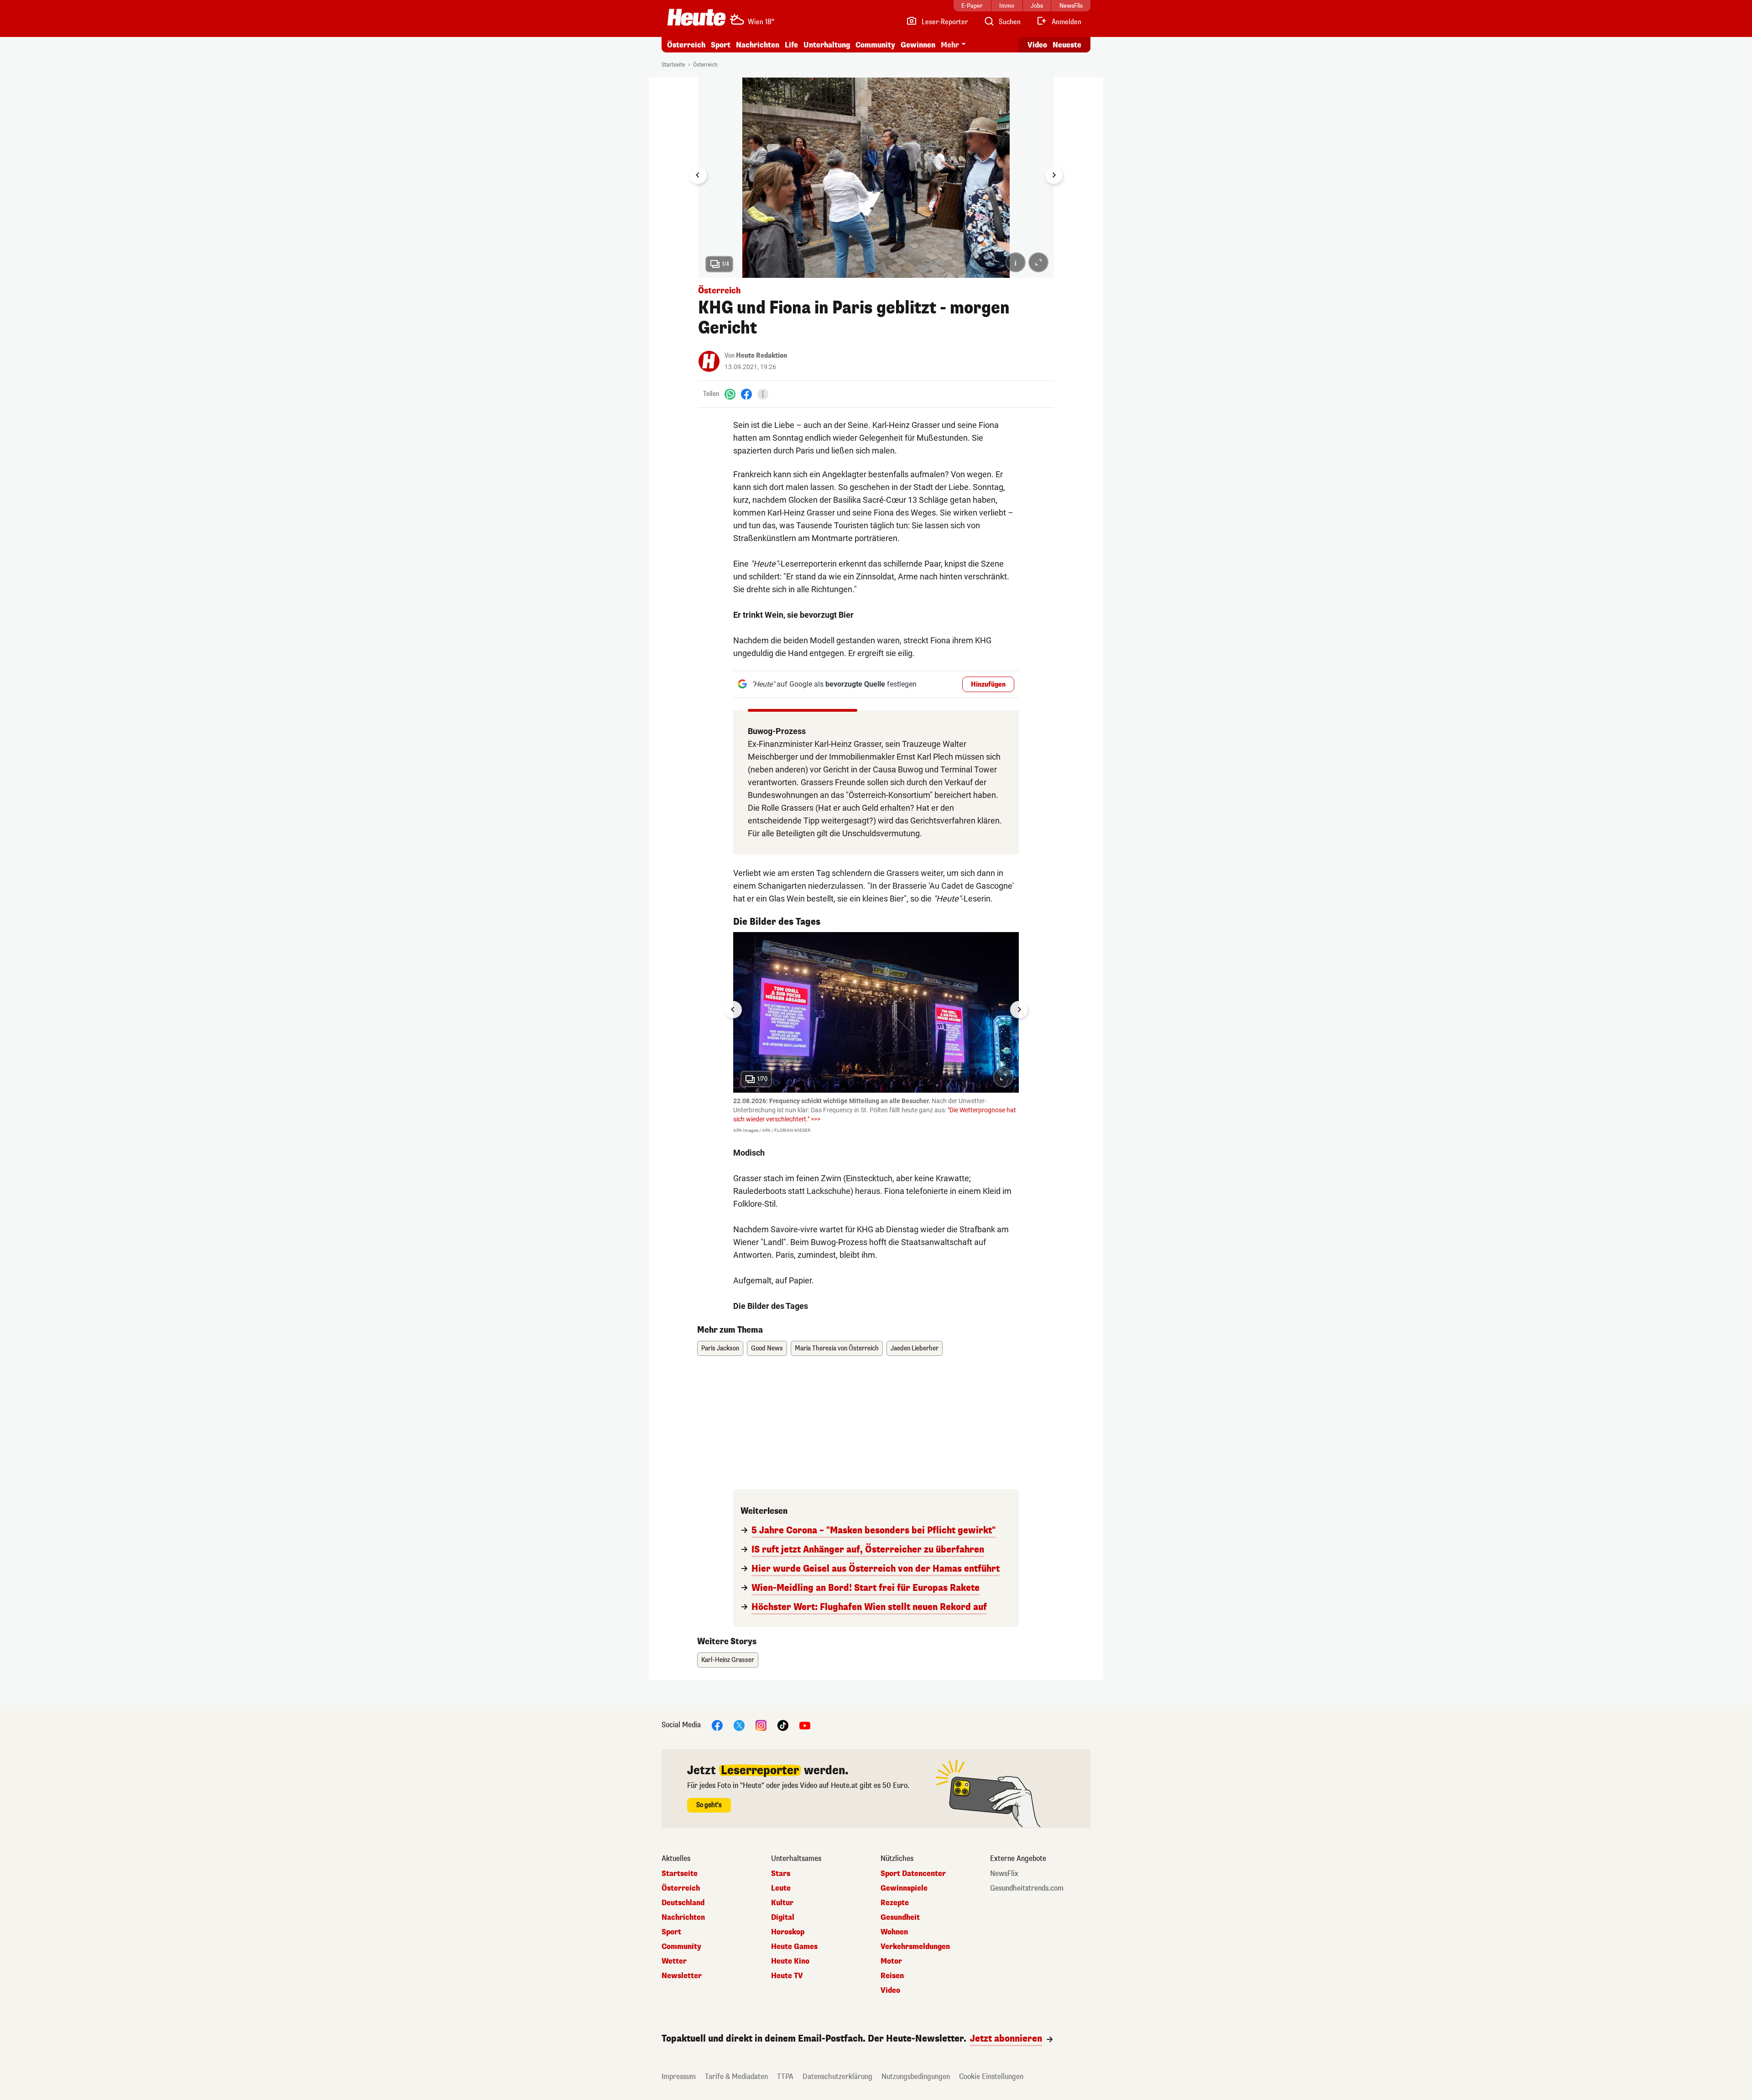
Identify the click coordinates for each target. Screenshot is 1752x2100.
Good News (767, 1348)
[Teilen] (763, 394)
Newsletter (682, 1976)
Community (875, 45)
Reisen (892, 1976)
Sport (721, 45)
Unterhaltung (827, 45)
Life (791, 45)
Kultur (782, 1903)
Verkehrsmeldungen (915, 1947)
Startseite (673, 65)
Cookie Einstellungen (991, 2077)
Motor (891, 1961)
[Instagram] (761, 1725)
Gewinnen (918, 45)
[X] (739, 1725)
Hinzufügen (988, 685)
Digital (783, 1918)
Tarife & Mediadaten (736, 2077)
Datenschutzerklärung (837, 2077)
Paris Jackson (720, 1348)
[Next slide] (1054, 175)
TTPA (785, 2077)
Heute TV (787, 1976)
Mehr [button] (950, 45)
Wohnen (894, 1932)
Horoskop (788, 1932)
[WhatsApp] (730, 394)
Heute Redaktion (761, 356)
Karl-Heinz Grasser (728, 1660)
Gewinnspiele (904, 1888)
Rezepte (895, 1903)
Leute (781, 1888)
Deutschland (683, 1903)
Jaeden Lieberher (915, 1348)
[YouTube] (805, 1725)
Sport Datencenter (913, 1874)
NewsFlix (1004, 1874)
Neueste (1067, 45)
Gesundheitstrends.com (1027, 1888)
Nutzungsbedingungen (916, 2077)
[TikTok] (783, 1725)
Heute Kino (790, 1961)
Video (1037, 45)
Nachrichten (683, 1918)
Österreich (686, 45)
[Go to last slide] (698, 175)
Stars (781, 1874)
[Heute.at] (696, 17)
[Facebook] (746, 394)
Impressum (679, 2077)
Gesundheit (900, 1918)
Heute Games (794, 1947)
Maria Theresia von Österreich (837, 1348)
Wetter (674, 1961)
